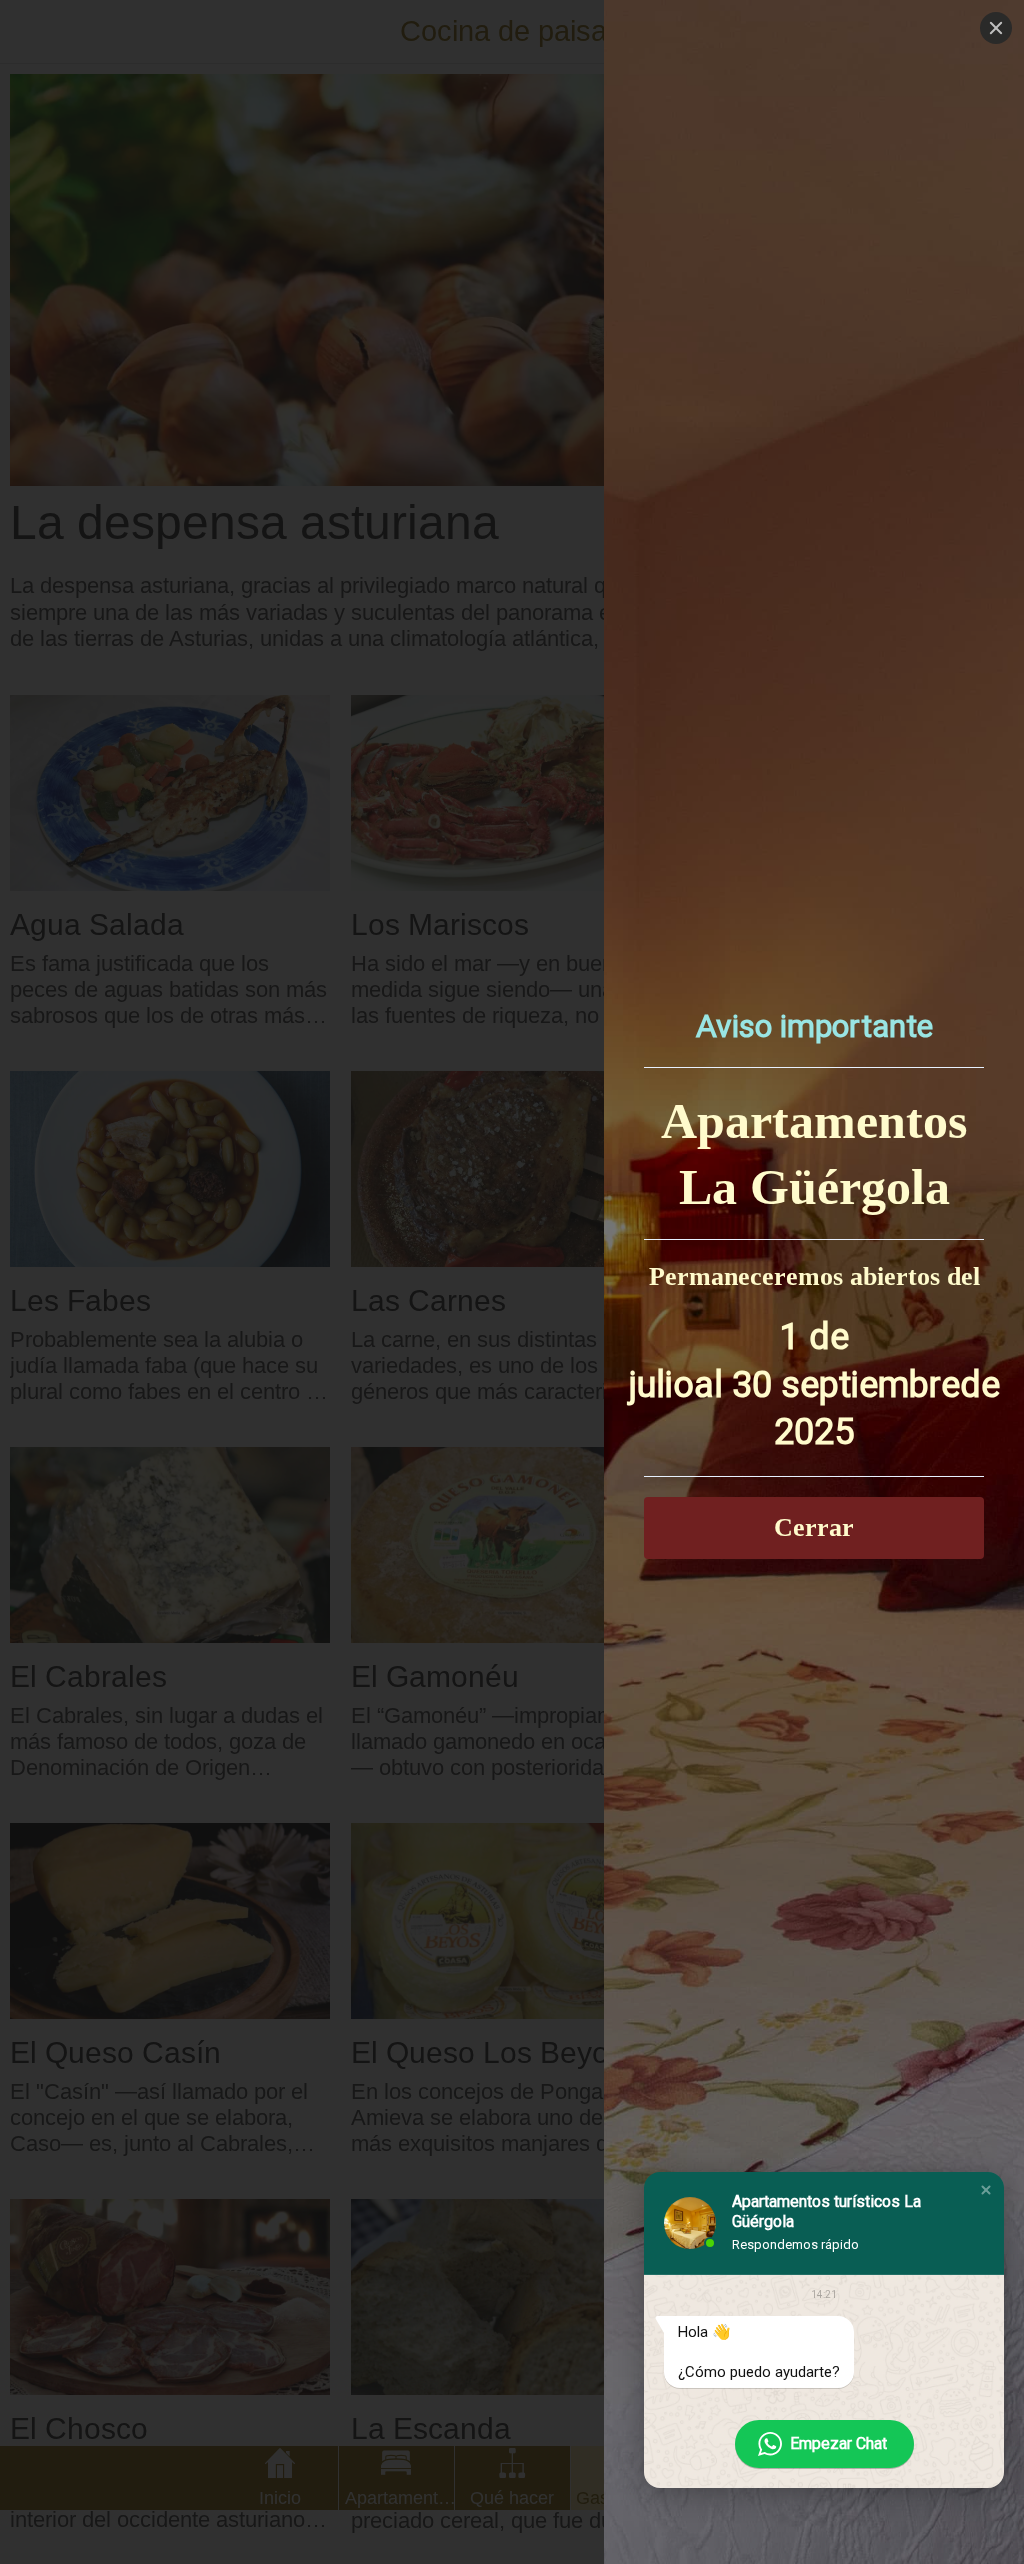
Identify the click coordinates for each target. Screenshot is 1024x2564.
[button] (986, 2190)
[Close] (996, 28)
